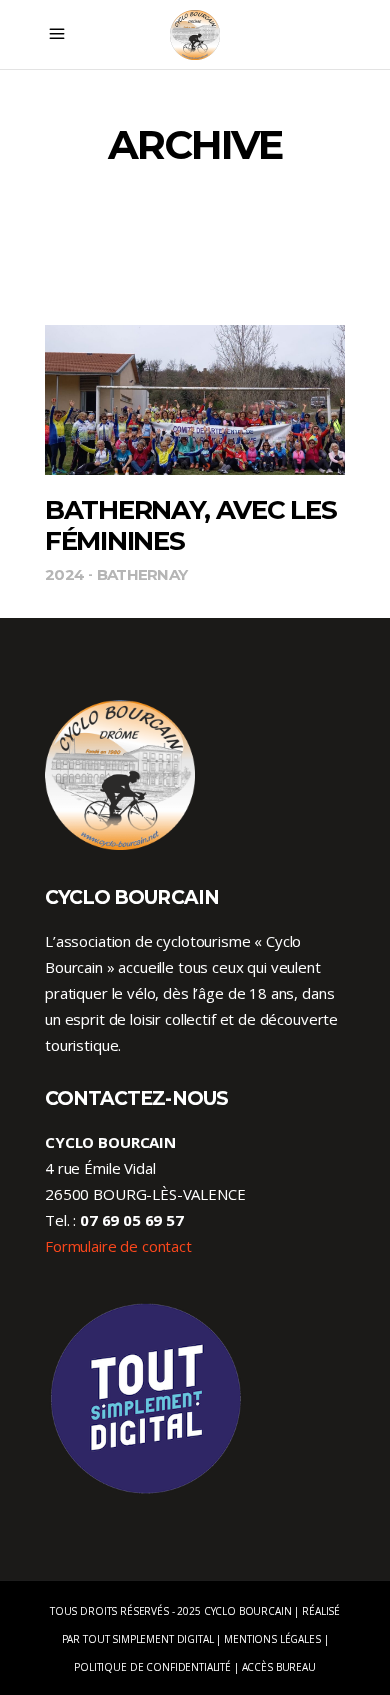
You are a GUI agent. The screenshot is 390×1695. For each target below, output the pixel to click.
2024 (64, 574)
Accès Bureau (279, 1667)
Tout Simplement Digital (148, 1639)
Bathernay (142, 574)
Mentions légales (272, 1639)
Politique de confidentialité (152, 1667)
